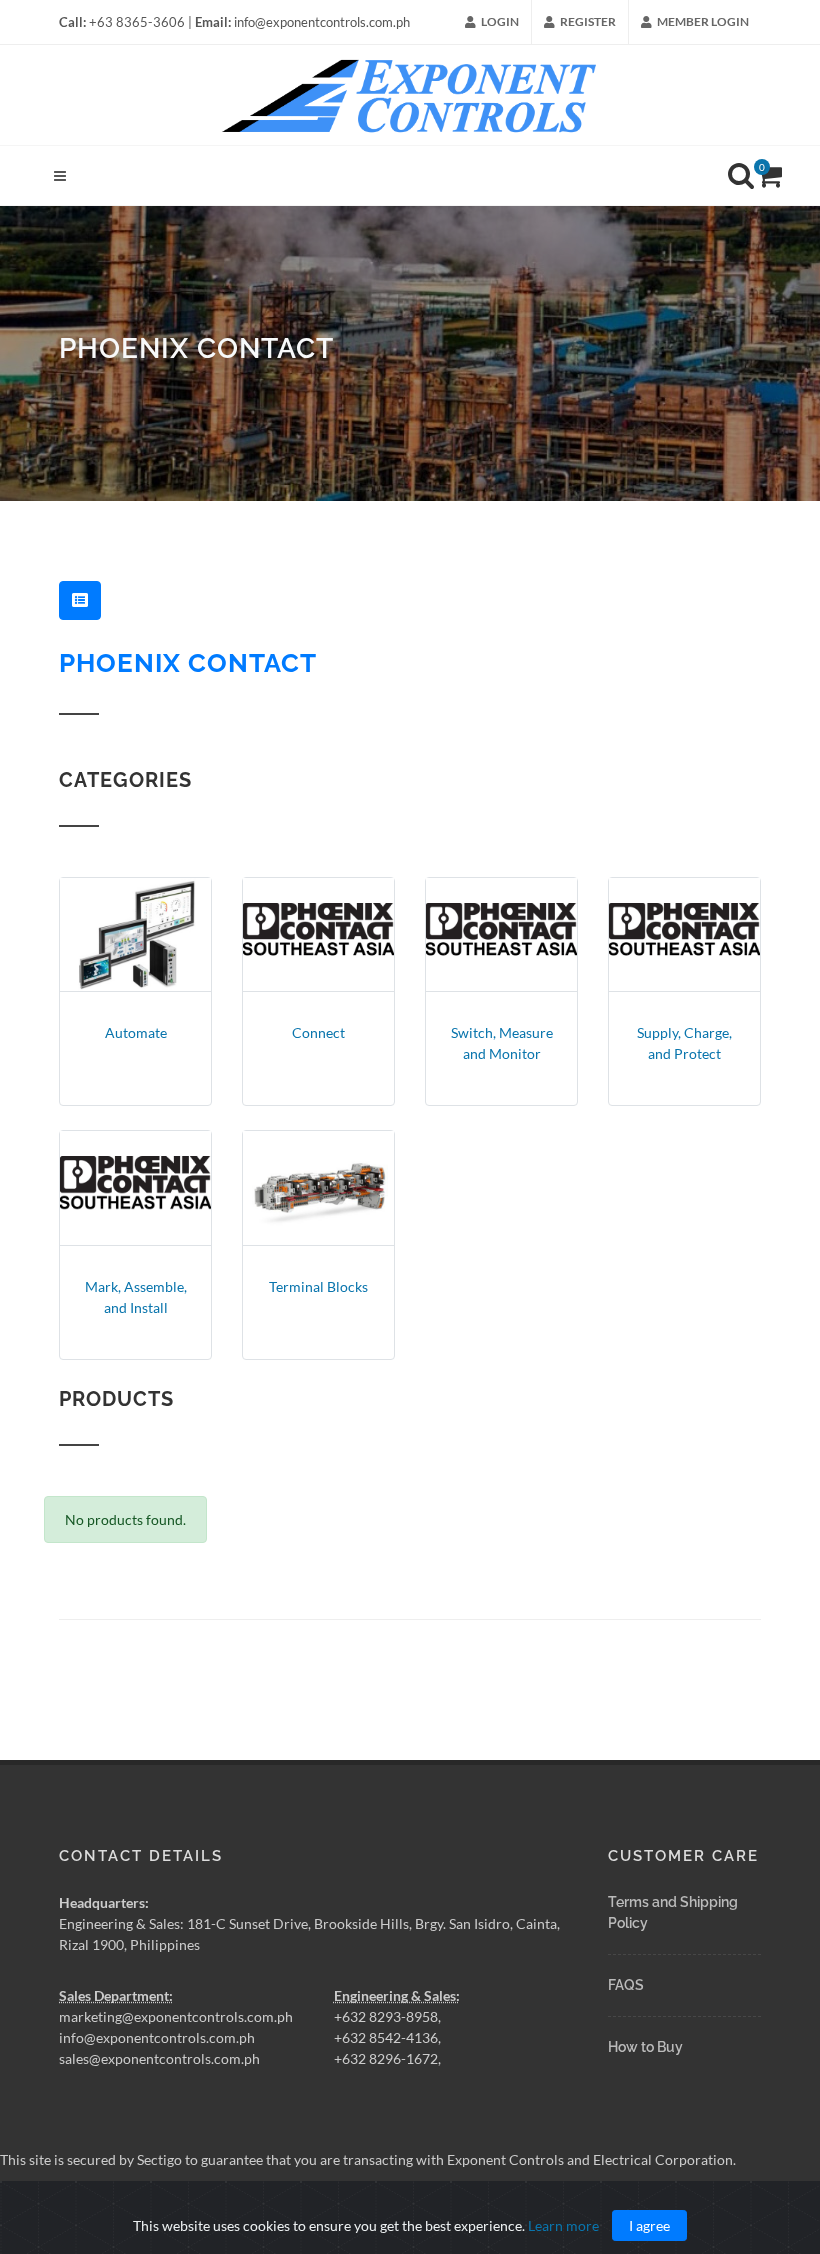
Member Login (702, 21)
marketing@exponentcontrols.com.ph (176, 2016)
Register (587, 21)
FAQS (626, 1985)
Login (499, 21)
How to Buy (645, 2047)
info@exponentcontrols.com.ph (157, 2037)
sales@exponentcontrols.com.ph (159, 2058)
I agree (649, 2225)
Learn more (563, 2225)
